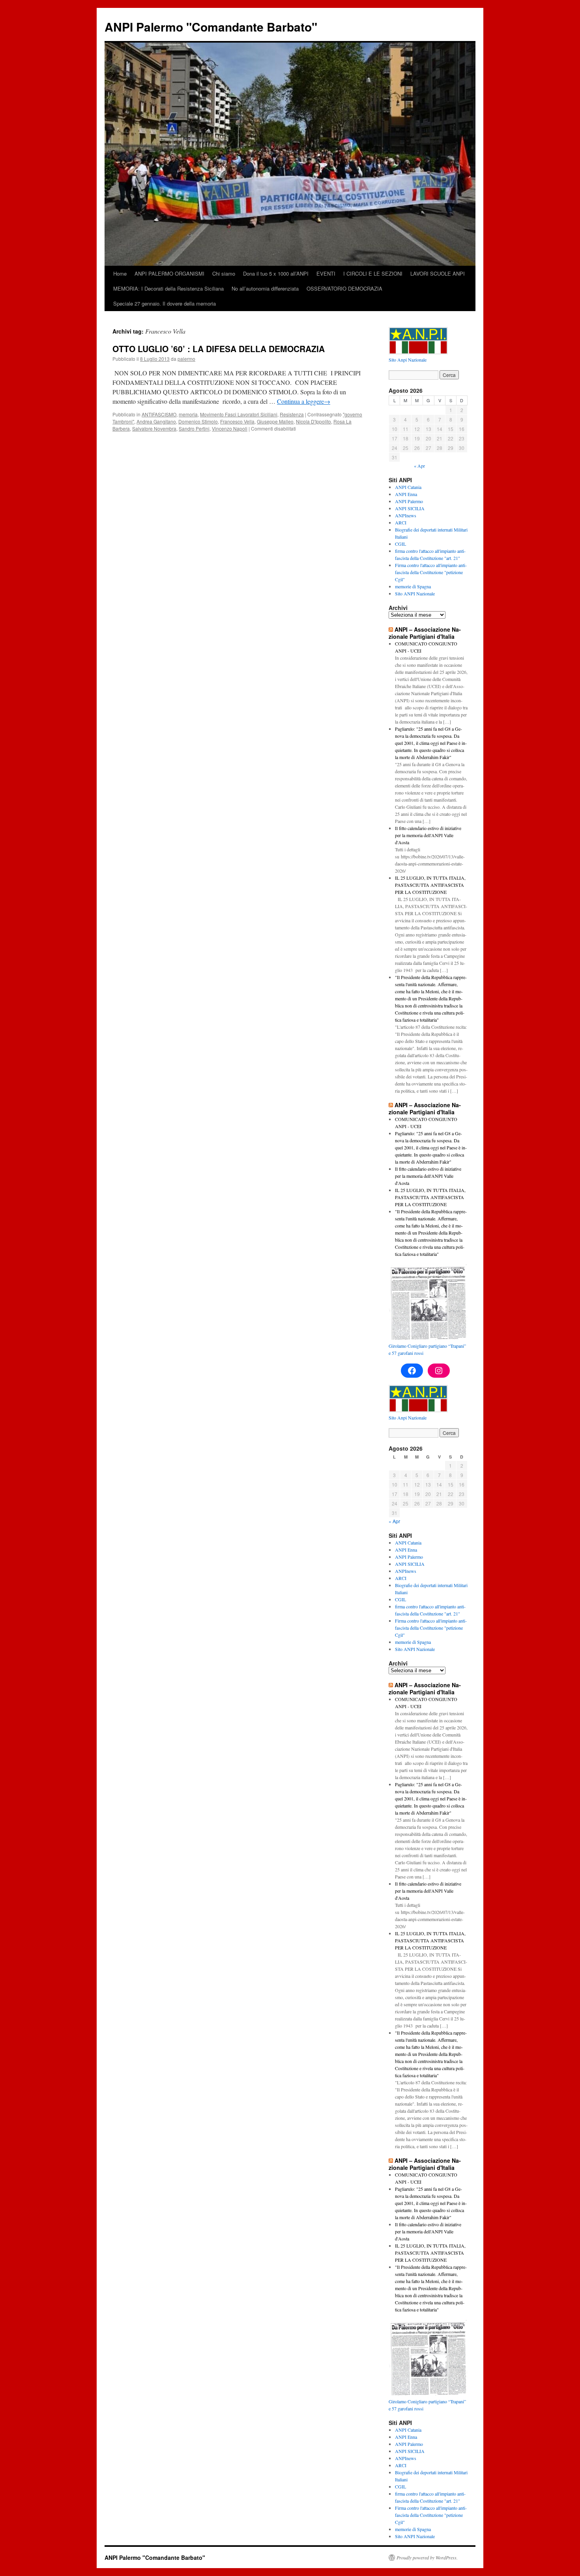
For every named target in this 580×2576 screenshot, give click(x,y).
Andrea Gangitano (156, 421)
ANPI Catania (408, 487)
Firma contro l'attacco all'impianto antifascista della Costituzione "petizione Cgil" (431, 572)
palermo (186, 359)
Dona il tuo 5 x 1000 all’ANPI (276, 273)
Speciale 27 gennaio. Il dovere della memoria (165, 303)
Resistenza (292, 414)
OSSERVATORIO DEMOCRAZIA (344, 288)
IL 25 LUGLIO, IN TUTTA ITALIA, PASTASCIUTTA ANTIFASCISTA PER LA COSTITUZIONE (430, 885)
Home (120, 273)
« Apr (419, 466)
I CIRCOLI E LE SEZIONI (373, 273)
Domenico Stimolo (198, 421)
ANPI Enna (406, 494)
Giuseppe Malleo (275, 421)
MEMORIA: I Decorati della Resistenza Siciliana (168, 288)
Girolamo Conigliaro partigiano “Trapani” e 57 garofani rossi (427, 1349)
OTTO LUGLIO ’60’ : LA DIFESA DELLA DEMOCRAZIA (219, 349)
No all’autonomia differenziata (265, 288)
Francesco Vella (237, 421)
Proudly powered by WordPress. (427, 2557)
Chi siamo (224, 273)
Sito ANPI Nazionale (415, 593)
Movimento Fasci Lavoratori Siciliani (239, 414)
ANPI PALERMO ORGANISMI (169, 273)
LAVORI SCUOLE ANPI (438, 273)
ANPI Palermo (409, 501)
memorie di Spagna (413, 586)
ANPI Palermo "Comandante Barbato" (211, 27)
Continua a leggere (304, 401)
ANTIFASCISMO (159, 414)
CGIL (400, 544)
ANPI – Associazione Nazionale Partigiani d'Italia (425, 633)
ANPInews (406, 515)
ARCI (401, 522)
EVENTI (326, 273)
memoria (188, 414)
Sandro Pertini (194, 428)
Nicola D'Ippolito (313, 421)
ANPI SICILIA (410, 508)
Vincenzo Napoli (230, 428)
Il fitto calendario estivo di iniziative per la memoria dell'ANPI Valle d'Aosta (428, 835)
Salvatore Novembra (154, 428)
